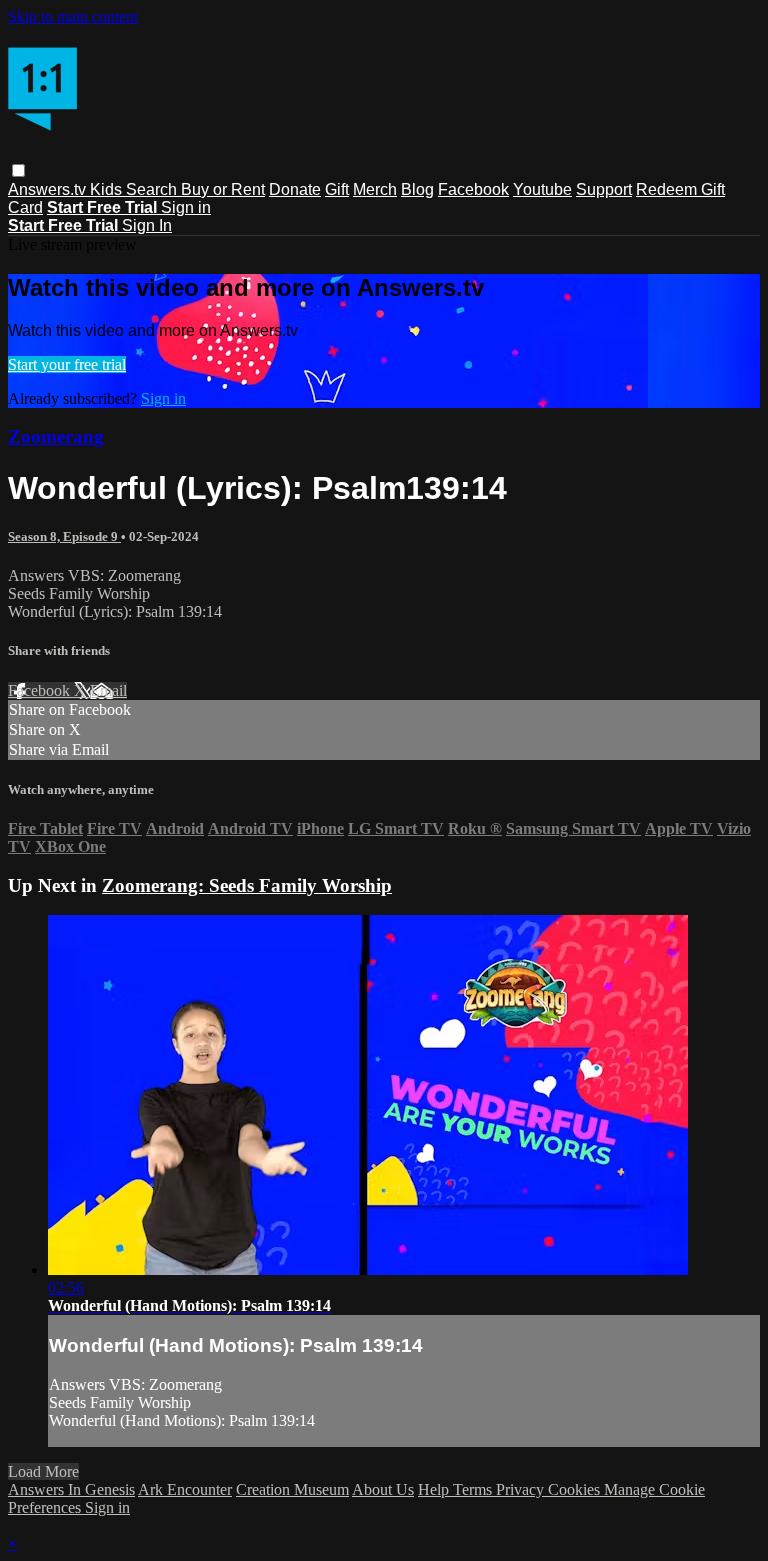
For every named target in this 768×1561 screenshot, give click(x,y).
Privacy (522, 1489)
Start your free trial (67, 364)
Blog (417, 189)
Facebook (473, 189)
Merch (375, 189)
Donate (295, 189)
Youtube (542, 189)
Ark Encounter (185, 1489)
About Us (383, 1489)
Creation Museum (292, 1489)
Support (604, 189)
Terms (474, 1489)
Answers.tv (49, 189)
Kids (108, 189)
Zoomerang (56, 436)
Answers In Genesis (71, 1489)
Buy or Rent (223, 189)
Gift (337, 189)
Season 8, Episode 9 (64, 536)
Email (108, 690)
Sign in (186, 207)
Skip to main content (73, 16)
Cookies (576, 1489)
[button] (18, 170)
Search (153, 189)
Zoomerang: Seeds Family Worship (247, 885)
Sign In (147, 225)
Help (435, 1489)
